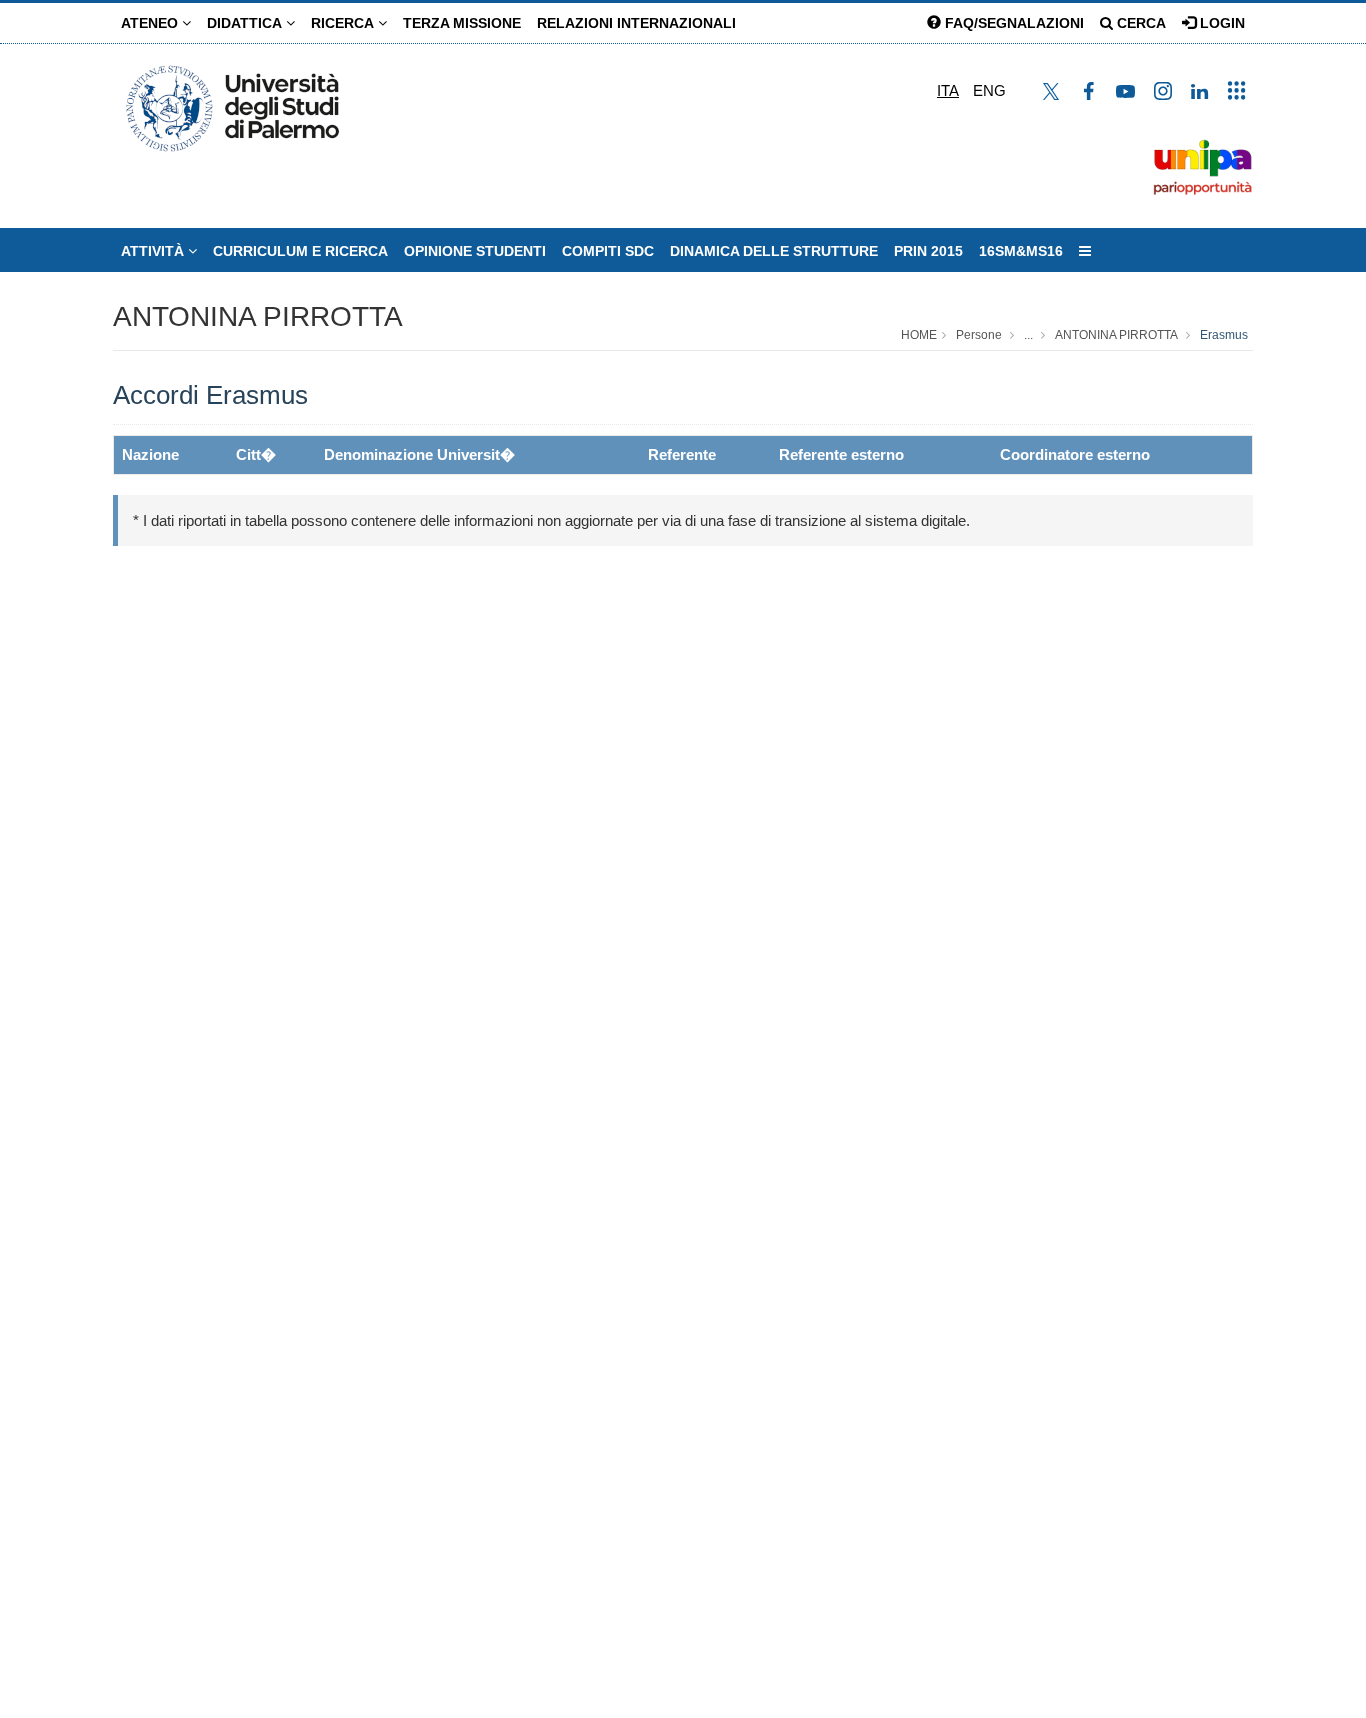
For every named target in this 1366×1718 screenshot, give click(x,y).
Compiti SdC (608, 251)
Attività (154, 251)
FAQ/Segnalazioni (1012, 23)
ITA (948, 90)
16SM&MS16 (1021, 251)
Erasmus (1224, 335)
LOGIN (1220, 23)
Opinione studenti (475, 251)
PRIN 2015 (928, 251)
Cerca (1139, 23)
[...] (1085, 251)
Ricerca (344, 23)
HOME (919, 335)
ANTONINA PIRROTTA (258, 316)
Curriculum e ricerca (300, 251)
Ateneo (151, 23)
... (1028, 335)
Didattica (246, 23)
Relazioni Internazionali (636, 23)
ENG (989, 90)
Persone (979, 335)
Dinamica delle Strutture (774, 251)
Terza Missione (462, 23)
